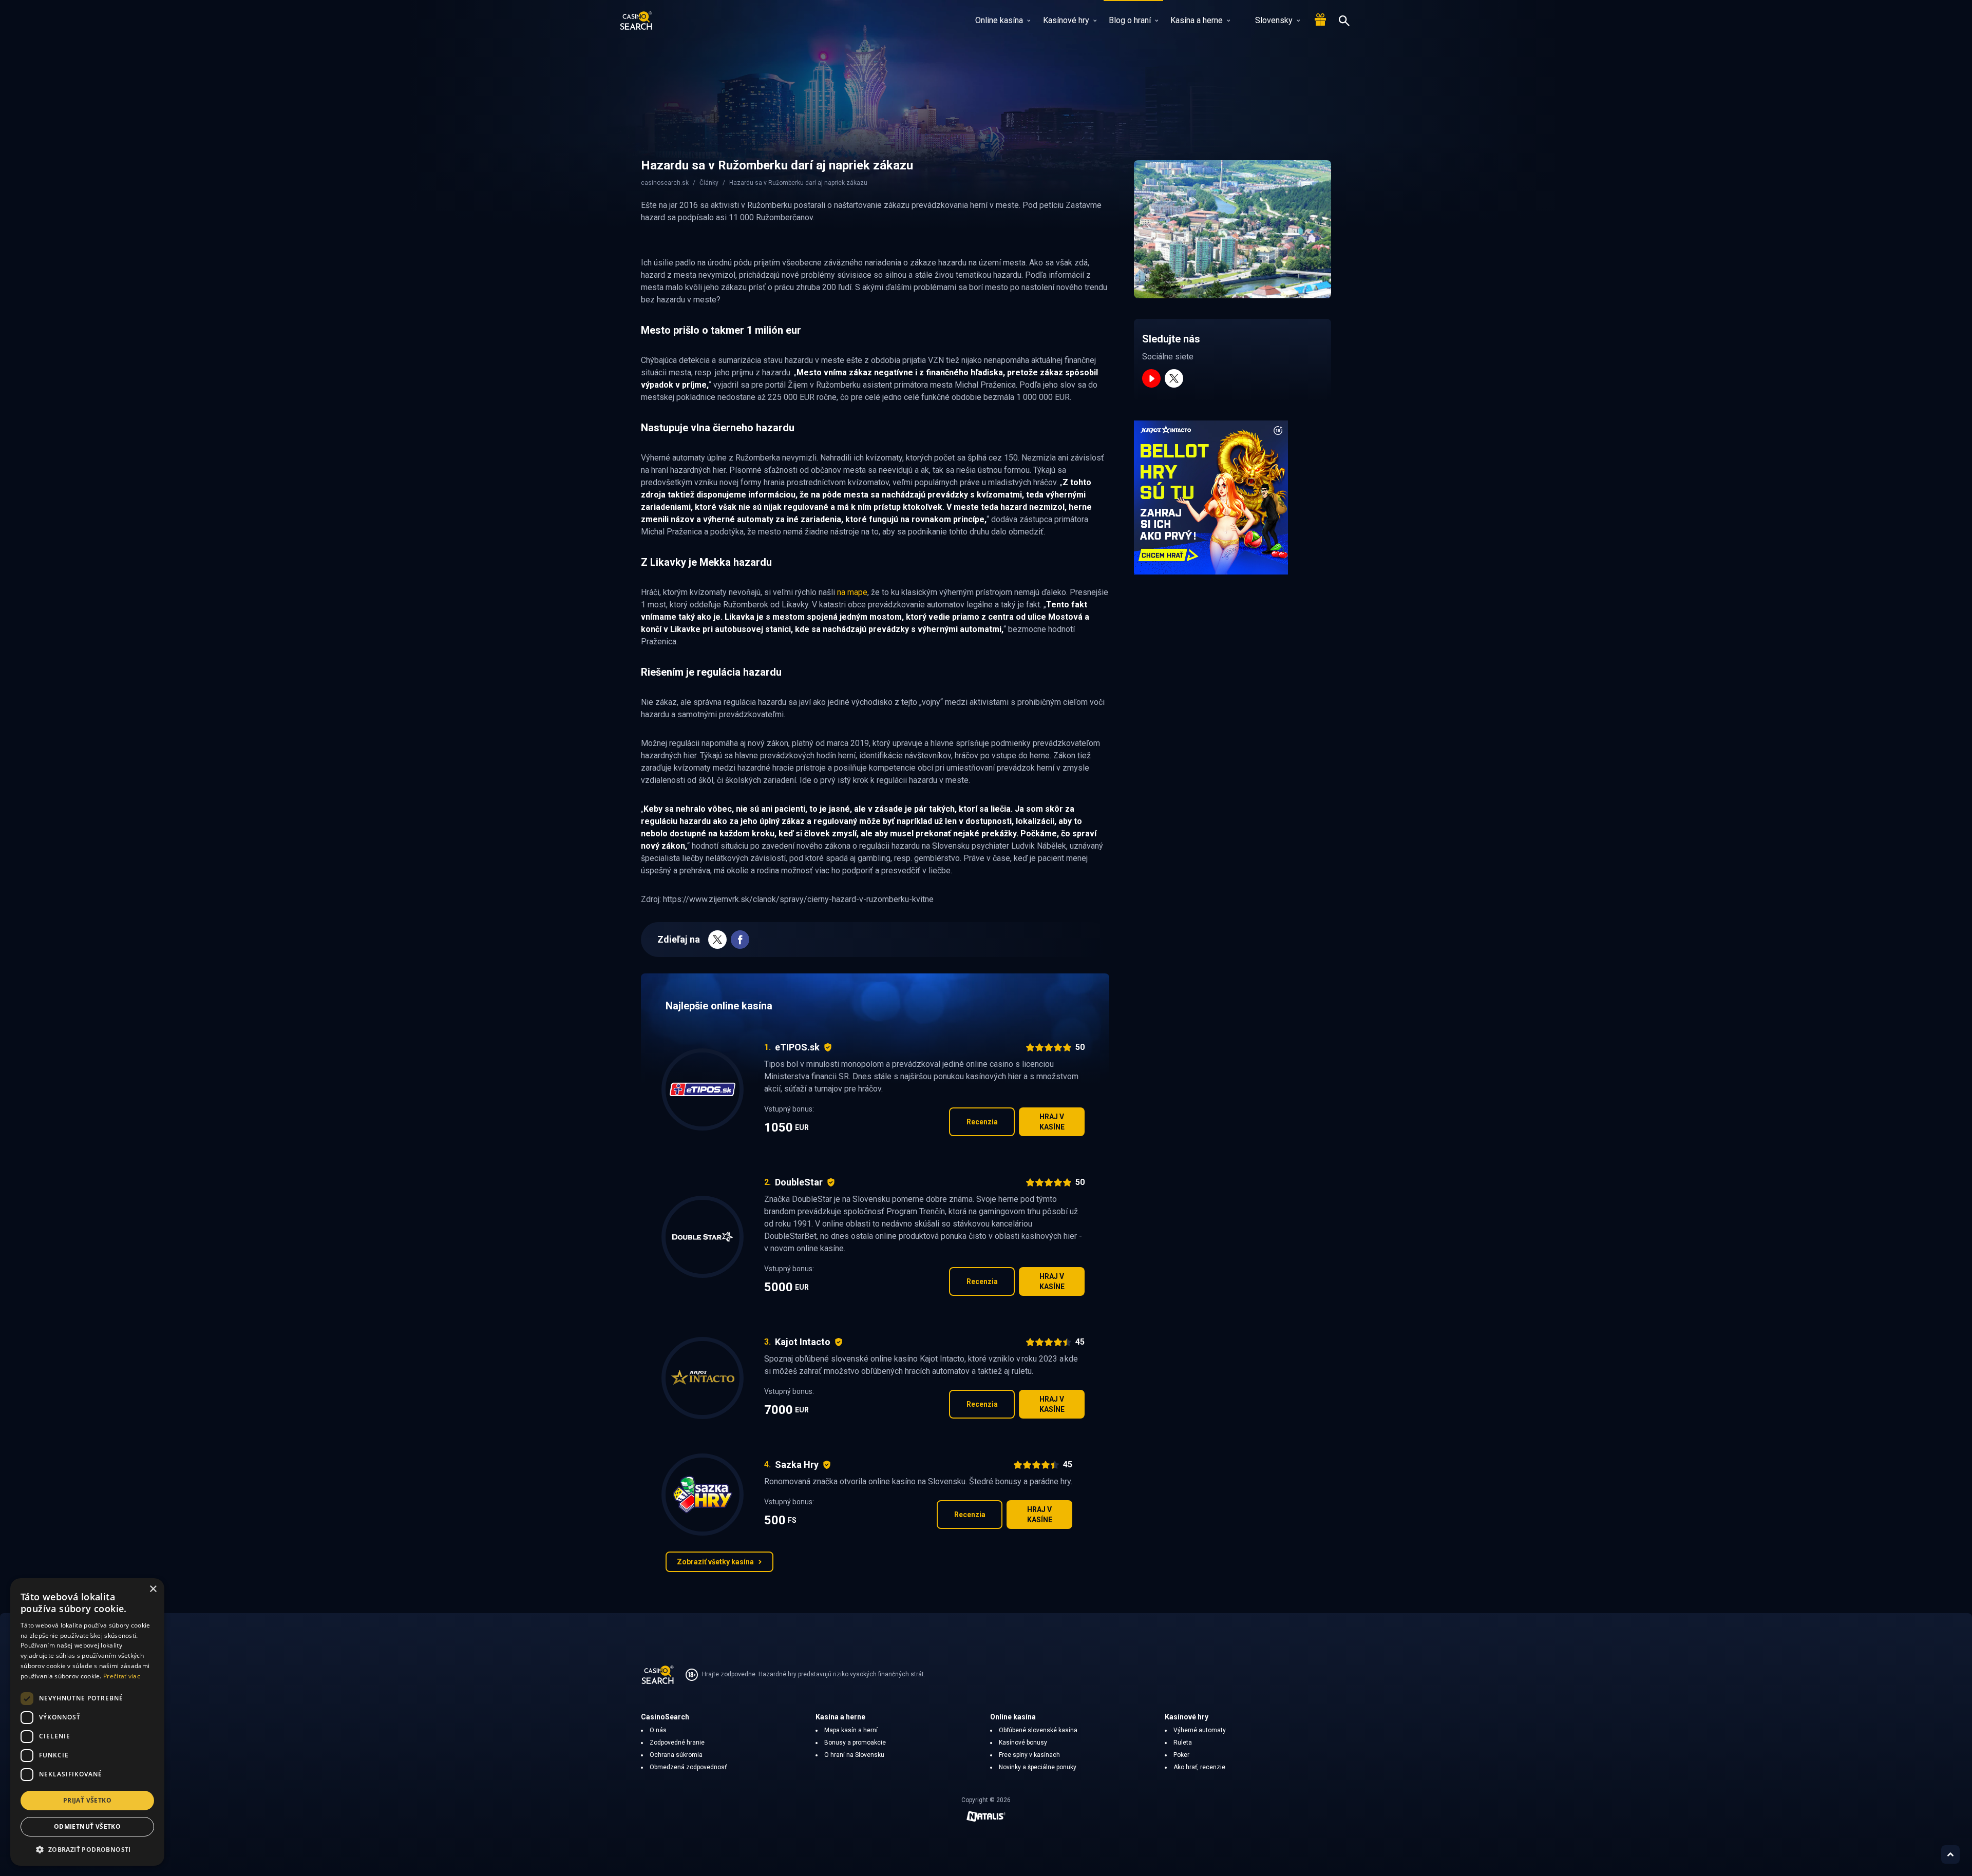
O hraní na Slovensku (854, 1755)
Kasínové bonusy (1023, 1743)
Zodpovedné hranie (677, 1743)
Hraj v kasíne (1052, 1122)
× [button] (153, 1589)
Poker (1181, 1755)
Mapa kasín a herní (851, 1730)
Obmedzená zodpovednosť (688, 1767)
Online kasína (999, 20)
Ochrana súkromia (676, 1755)
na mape (852, 592)
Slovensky (1274, 20)
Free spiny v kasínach (1029, 1755)
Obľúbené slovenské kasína (1038, 1730)
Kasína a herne (1197, 20)
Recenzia (982, 1122)
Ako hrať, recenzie (1199, 1767)
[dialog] (87, 1722)
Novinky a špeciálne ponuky (1038, 1767)
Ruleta (1183, 1743)
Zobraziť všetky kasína (715, 1562)
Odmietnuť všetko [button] (87, 1826)
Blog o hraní (1130, 20)
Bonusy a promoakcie (855, 1743)
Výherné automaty (1200, 1730)
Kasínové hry (1066, 20)
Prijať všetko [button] (87, 1800)
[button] (87, 1849)
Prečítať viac (122, 1676)
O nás (658, 1730)
